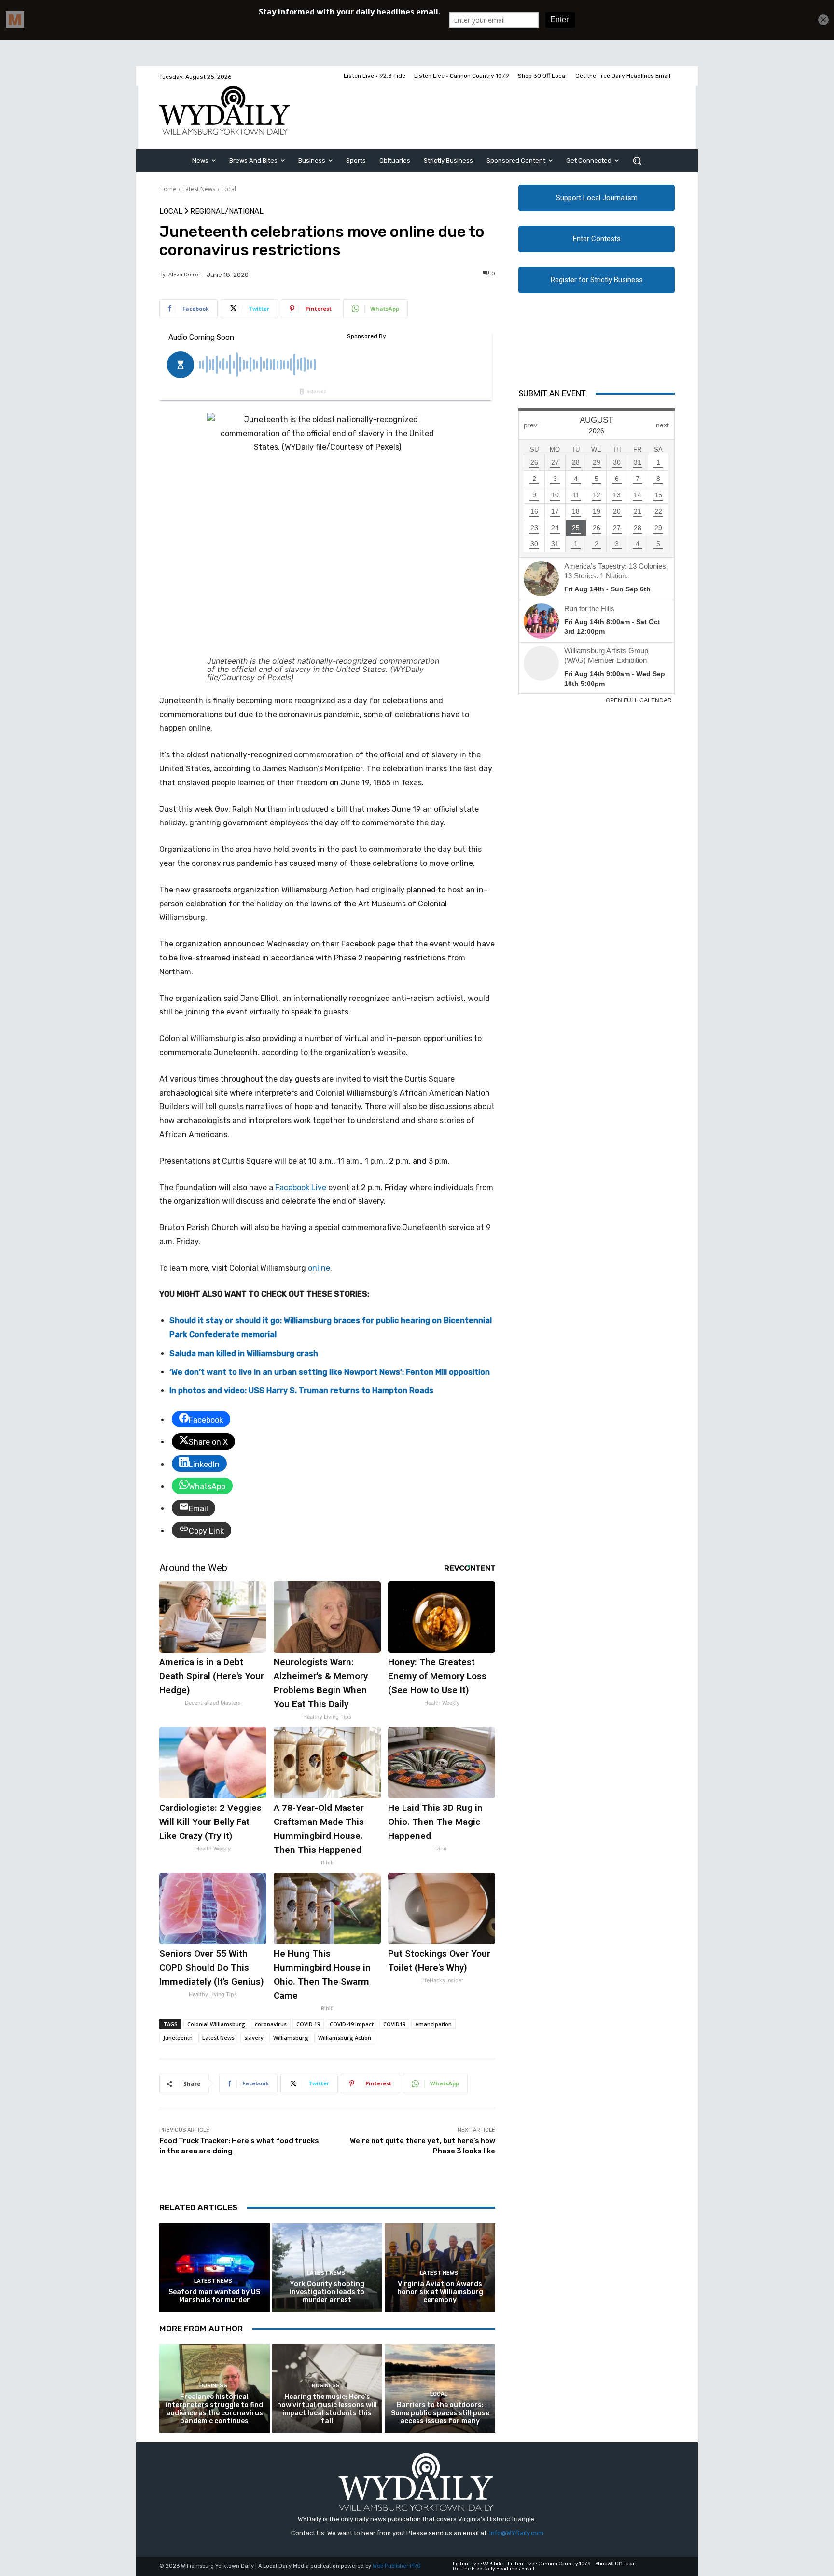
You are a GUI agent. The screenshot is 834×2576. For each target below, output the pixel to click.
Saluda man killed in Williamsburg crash (244, 1353)
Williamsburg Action (345, 2037)
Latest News (199, 189)
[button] (637, 161)
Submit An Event (552, 393)
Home (168, 189)
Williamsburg (291, 2037)
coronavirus (271, 2024)
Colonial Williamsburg (216, 2024)
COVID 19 (308, 2024)
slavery (254, 2037)
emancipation (433, 2024)
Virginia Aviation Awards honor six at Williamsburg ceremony (440, 2292)
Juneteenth (178, 2037)
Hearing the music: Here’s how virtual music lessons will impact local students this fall (327, 2409)
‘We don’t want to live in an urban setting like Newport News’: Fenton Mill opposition (330, 1372)
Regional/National (227, 212)
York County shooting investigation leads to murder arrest (327, 2292)
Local (229, 189)
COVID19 (394, 2024)
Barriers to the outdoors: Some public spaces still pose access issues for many (440, 2413)
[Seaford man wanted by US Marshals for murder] (215, 2268)
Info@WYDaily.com (516, 2533)
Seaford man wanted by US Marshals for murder (214, 2296)
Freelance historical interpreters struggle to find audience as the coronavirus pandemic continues (214, 2409)
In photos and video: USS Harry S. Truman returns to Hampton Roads (301, 1391)
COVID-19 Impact (352, 2024)
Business (213, 2386)
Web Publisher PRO (397, 2566)
